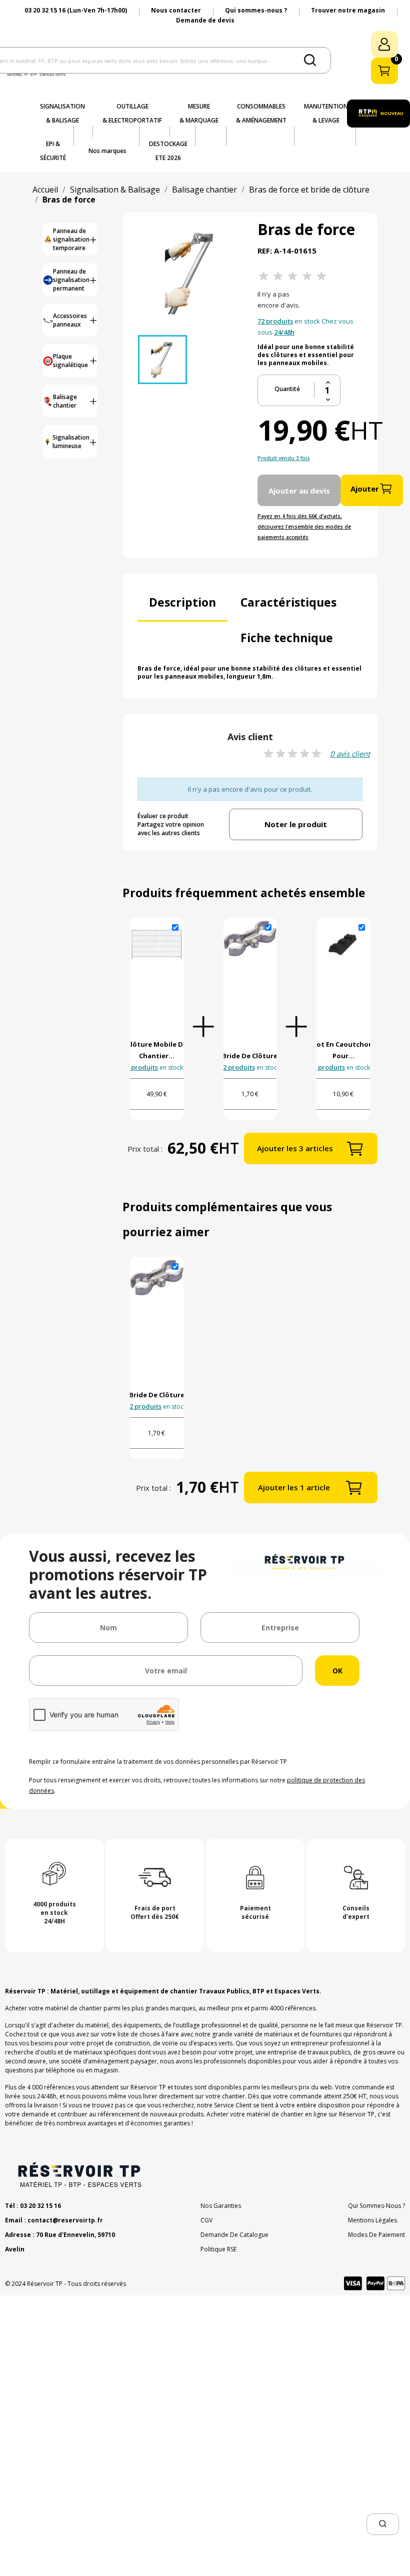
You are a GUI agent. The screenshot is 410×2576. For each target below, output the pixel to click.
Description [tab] (182, 602)
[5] (321, 276)
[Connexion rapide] (384, 44)
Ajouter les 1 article (294, 1487)
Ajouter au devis (299, 491)
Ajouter (365, 489)
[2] (278, 276)
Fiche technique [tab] (287, 638)
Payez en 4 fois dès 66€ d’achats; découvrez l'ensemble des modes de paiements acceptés (304, 527)
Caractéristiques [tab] (288, 602)
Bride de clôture (250, 1056)
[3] (292, 276)
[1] (263, 276)
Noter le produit (296, 824)
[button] (383, 2524)
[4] (307, 276)
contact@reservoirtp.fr (65, 2220)
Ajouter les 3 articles (295, 1148)
